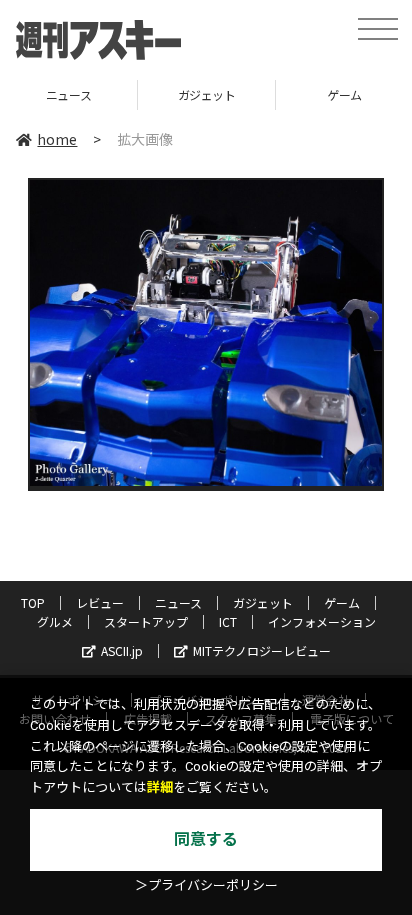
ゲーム (273, 94)
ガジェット (136, 94)
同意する (206, 839)
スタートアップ (146, 621)
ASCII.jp (122, 650)
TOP (33, 602)
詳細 (160, 787)
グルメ (55, 621)
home (57, 139)
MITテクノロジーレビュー (262, 650)
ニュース (178, 602)
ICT (228, 621)
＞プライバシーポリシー (206, 885)
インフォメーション (322, 621)
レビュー (100, 602)
